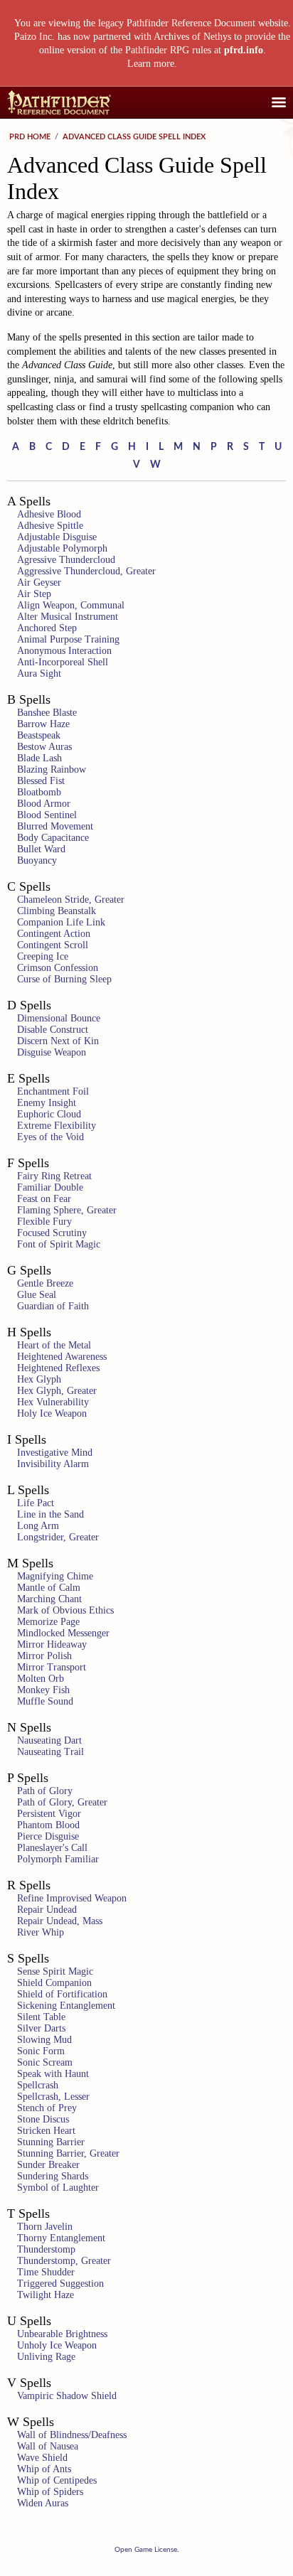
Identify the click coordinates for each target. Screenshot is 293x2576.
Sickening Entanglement (66, 2006)
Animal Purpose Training (68, 639)
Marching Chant (49, 1599)
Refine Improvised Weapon (72, 1898)
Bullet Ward (41, 849)
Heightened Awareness (62, 1357)
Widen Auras (43, 2503)
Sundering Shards (53, 2176)
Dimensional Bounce (59, 1018)
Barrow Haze (43, 724)
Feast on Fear (44, 1199)
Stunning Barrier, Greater (68, 2153)
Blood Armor (44, 804)
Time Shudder (46, 2272)
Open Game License (146, 2550)
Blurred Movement (55, 826)
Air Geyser (39, 583)
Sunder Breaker (48, 2165)
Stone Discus (43, 2119)
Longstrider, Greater (58, 1537)
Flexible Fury (44, 1222)
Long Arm (38, 1526)
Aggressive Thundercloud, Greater (86, 571)
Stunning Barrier (51, 2142)
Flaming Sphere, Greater (67, 1210)
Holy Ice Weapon (52, 1413)
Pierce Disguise (48, 1836)
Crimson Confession (58, 968)
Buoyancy (37, 860)
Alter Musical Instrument (68, 617)
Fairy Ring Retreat (54, 1176)
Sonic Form (41, 2051)
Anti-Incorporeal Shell (63, 662)
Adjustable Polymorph (62, 548)
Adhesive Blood (49, 514)
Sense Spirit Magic (55, 1971)
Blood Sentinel (47, 815)
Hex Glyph (39, 1379)
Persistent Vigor (49, 1814)
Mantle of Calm (49, 1588)
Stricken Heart (46, 2131)
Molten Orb (41, 1679)
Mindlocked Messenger (63, 1633)
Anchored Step (47, 628)
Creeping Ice (43, 956)
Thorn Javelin (45, 2227)
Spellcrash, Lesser (53, 2097)
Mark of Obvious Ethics (65, 1610)
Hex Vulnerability (53, 1402)
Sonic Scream (45, 2062)
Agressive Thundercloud (66, 560)
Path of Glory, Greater (62, 1802)
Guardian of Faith (53, 1306)
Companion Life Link (61, 922)
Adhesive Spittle (50, 526)
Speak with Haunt (53, 2074)
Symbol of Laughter (58, 2188)
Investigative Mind (55, 1453)
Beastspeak (39, 735)
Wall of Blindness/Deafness (72, 2435)
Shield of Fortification (62, 1994)
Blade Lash (39, 758)
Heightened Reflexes (58, 1368)
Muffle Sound (45, 1701)
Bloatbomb (39, 792)
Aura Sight (39, 673)
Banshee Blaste (47, 713)
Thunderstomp (46, 2249)
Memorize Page (48, 1622)
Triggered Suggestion (60, 2283)
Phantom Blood (48, 1825)
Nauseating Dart (49, 1740)
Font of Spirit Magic (59, 1244)
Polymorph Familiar (58, 1859)
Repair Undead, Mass (60, 1921)
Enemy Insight (47, 1103)
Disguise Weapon (52, 1052)
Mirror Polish (44, 1656)
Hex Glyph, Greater (57, 1391)
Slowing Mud (44, 2040)
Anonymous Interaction (64, 651)
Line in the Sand (50, 1514)
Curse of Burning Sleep (64, 979)
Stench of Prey (47, 2108)
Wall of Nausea (48, 2446)
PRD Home (30, 137)
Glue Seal (37, 1295)
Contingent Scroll (53, 945)
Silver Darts (41, 2028)
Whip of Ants (44, 2469)
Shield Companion (54, 1983)
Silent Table (41, 2017)
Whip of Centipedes (57, 2480)
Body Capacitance (53, 838)
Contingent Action (54, 934)
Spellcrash (38, 2085)
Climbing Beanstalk (57, 911)
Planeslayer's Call (52, 1848)
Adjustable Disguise (57, 537)
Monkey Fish (43, 1690)
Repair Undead (47, 1910)
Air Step (34, 594)
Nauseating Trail (50, 1752)
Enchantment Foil (53, 1091)
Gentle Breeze (45, 1283)
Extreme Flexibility (57, 1126)
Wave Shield (42, 2458)
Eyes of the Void (50, 1137)
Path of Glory (45, 1791)
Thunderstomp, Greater (64, 2261)
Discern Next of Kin (58, 1041)
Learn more (151, 64)
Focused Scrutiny (52, 1233)
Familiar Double (50, 1187)
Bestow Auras (44, 747)
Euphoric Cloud (49, 1114)
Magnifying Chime (55, 1576)
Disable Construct (53, 1030)
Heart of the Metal (54, 1345)
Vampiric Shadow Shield (67, 2396)
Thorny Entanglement (61, 2238)
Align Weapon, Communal (71, 605)
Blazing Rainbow (52, 769)
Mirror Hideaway (52, 1644)
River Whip (41, 1932)
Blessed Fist (41, 781)
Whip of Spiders (50, 2492)
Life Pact (36, 1503)
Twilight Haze (46, 2295)
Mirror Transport (52, 1667)
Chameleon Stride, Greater (71, 900)
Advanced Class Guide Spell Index (134, 137)
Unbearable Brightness (62, 2334)
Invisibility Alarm (53, 1464)
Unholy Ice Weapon (57, 2345)
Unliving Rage (46, 2357)
